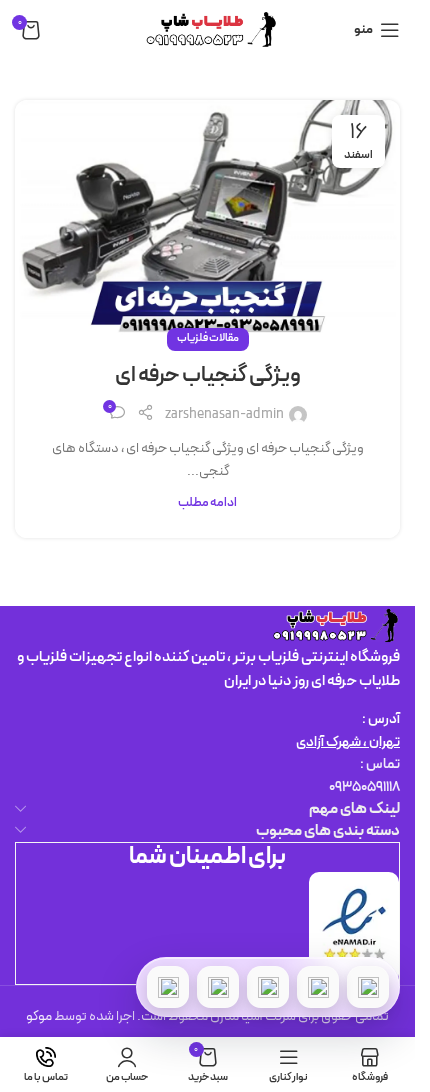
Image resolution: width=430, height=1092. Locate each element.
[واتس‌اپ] (318, 987)
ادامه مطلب (207, 502)
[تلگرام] (268, 987)
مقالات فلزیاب (208, 338)
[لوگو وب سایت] (208, 29)
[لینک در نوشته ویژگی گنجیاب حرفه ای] (207, 220)
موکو (39, 1016)
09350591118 (364, 787)
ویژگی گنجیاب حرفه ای (208, 375)
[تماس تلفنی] (368, 987)
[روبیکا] (168, 987)
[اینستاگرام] (218, 987)
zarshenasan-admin (224, 414)
